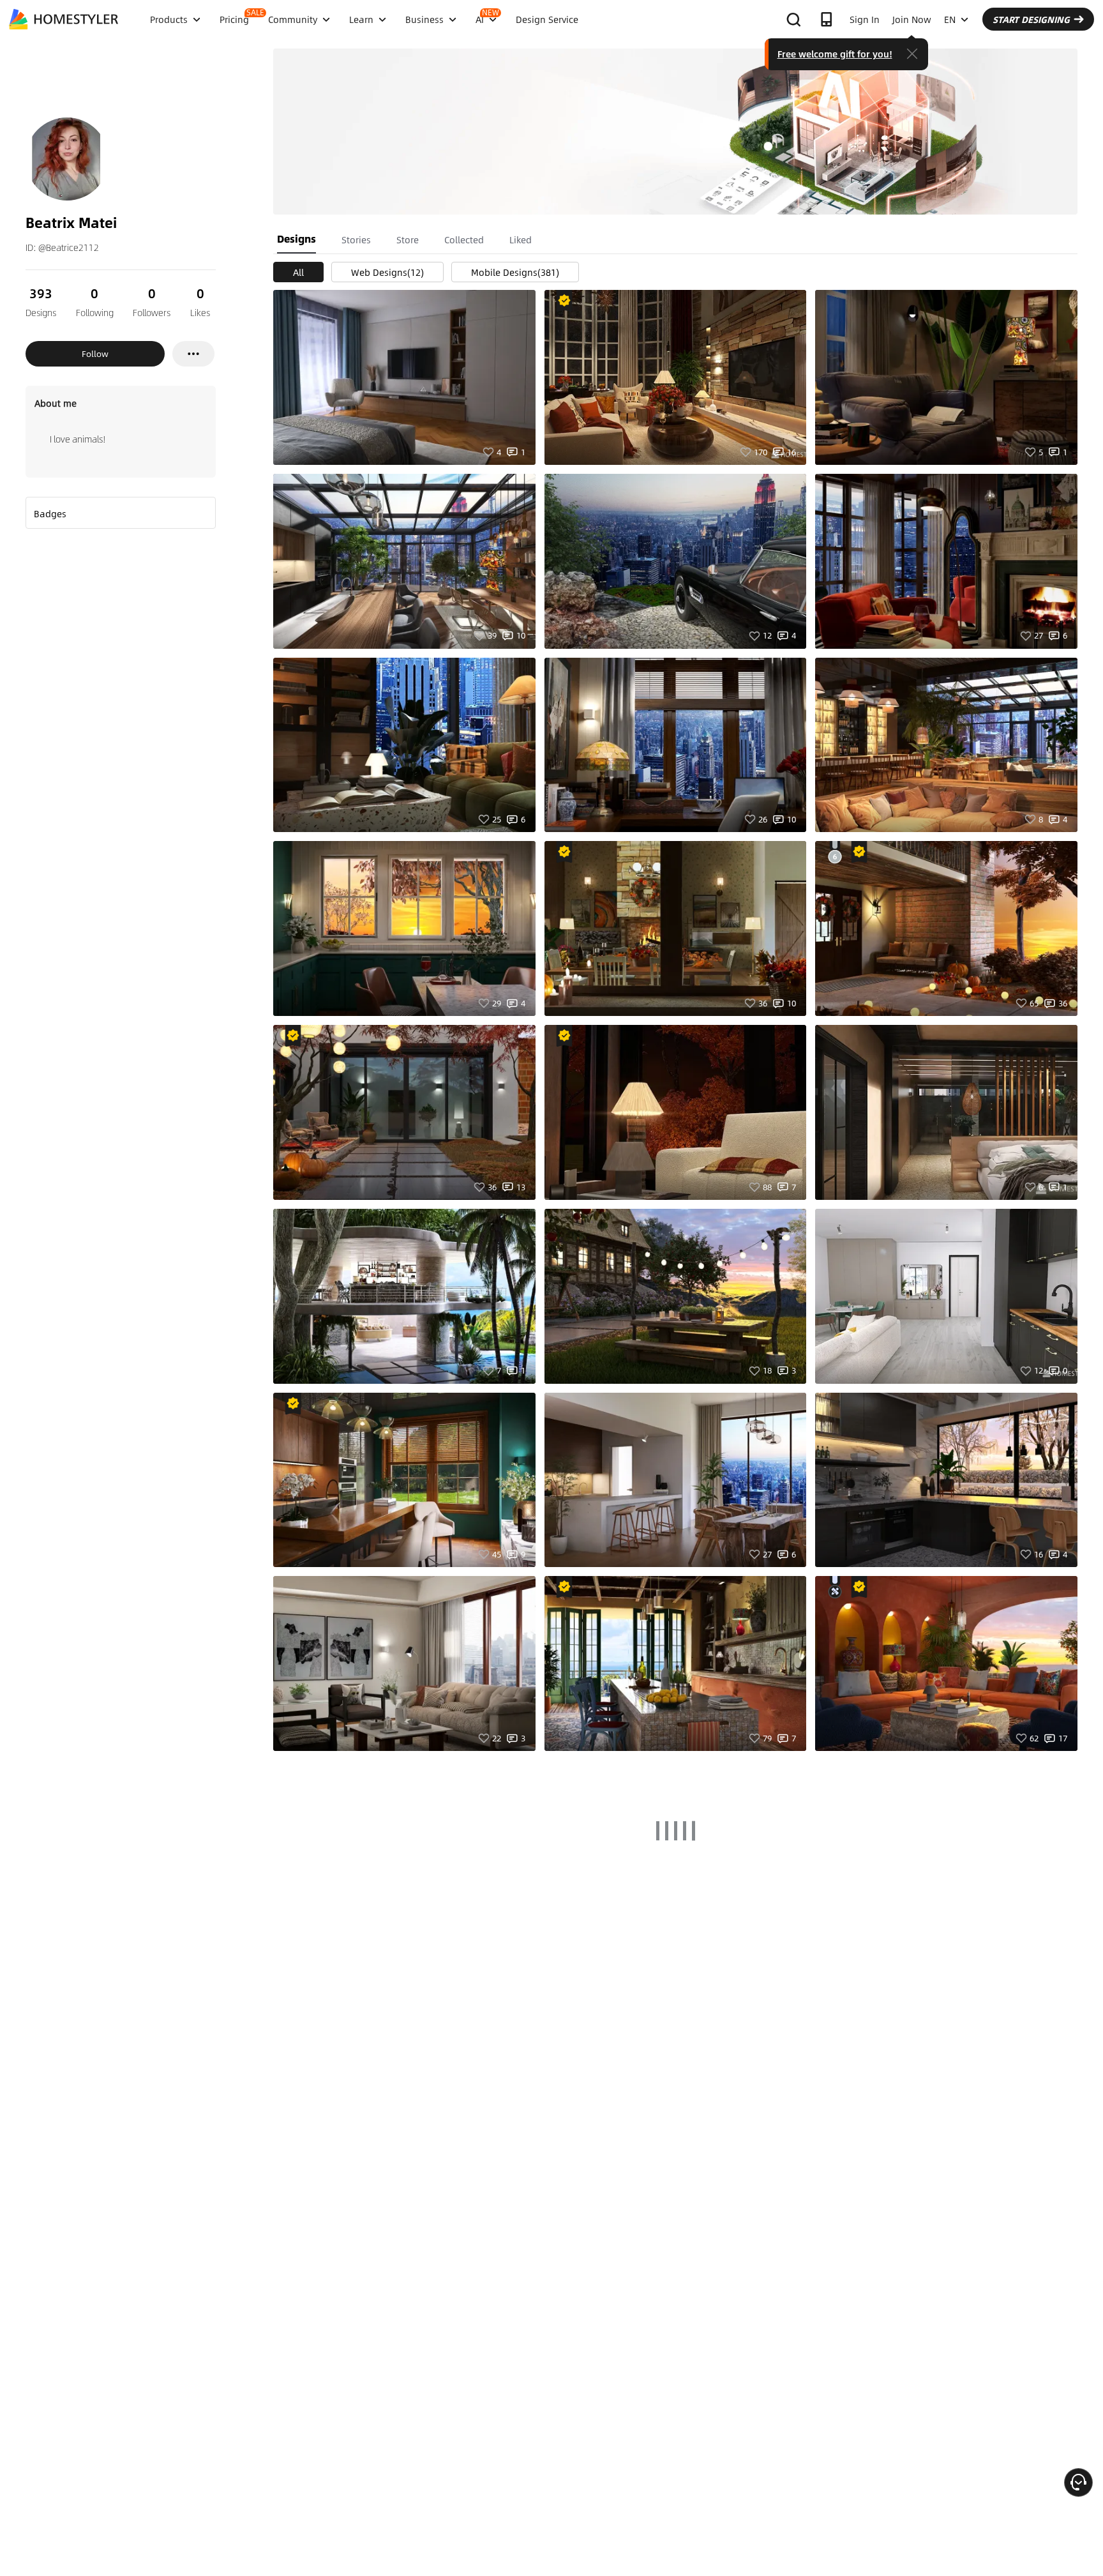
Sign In (865, 19)
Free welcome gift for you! (835, 54)
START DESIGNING (1031, 19)
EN (950, 19)
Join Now (912, 19)
